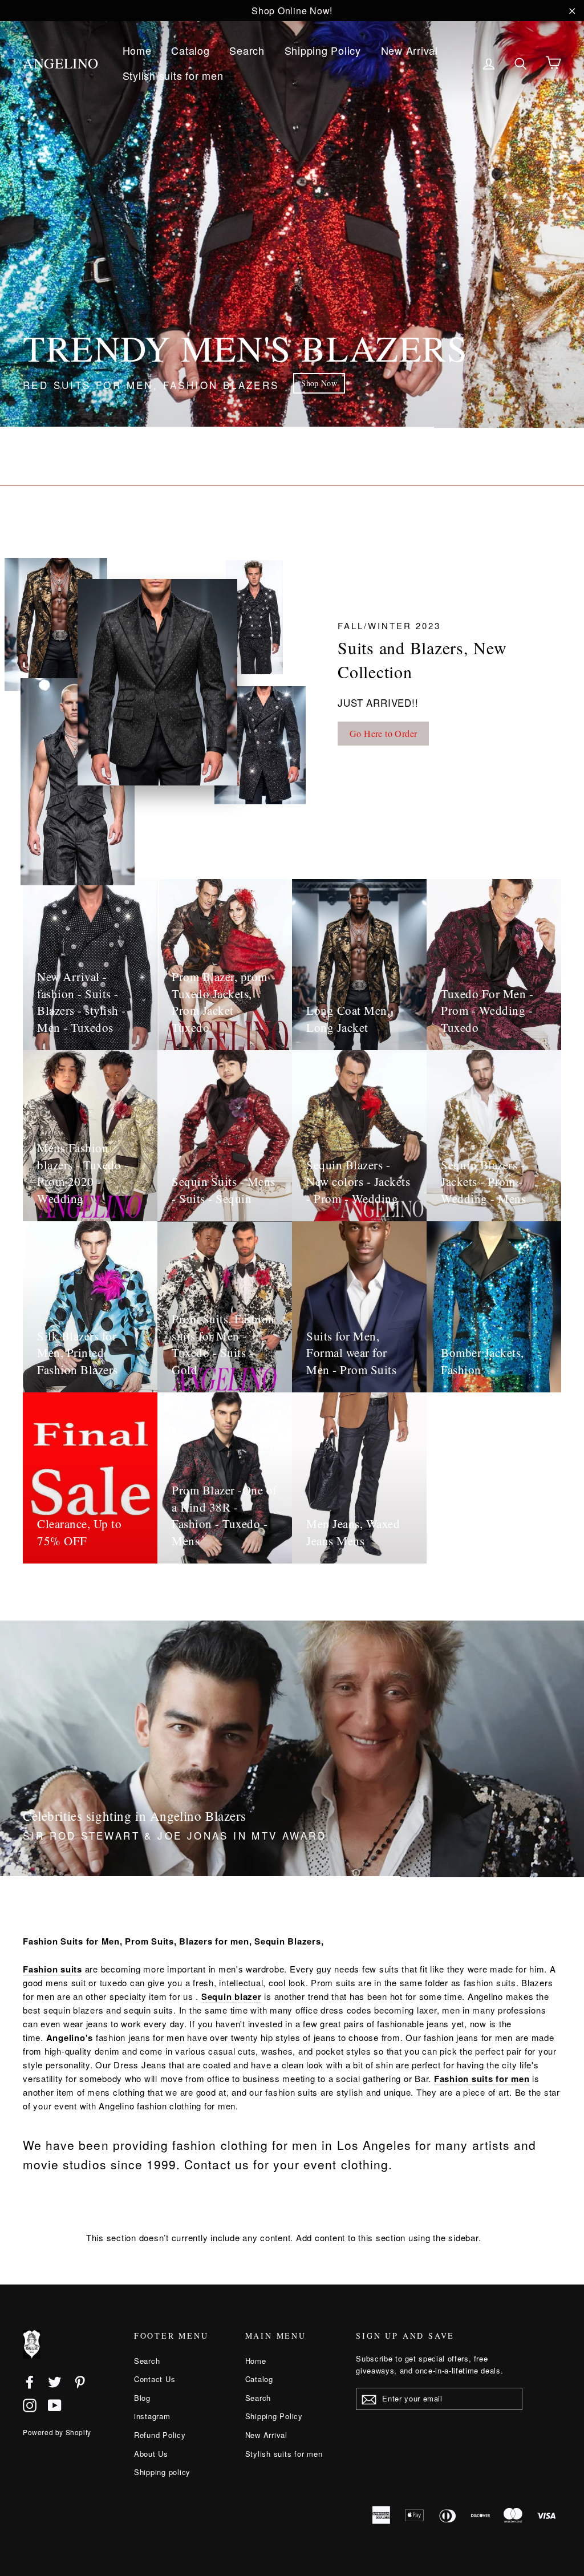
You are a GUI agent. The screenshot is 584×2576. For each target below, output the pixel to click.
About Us (151, 2454)
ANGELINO (61, 63)
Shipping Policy (323, 50)
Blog (142, 2398)
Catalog (190, 50)
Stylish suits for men (173, 75)
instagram (152, 2416)
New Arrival (409, 50)
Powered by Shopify (57, 2432)
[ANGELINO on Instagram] (30, 2405)
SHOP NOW (303, 383)
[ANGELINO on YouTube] (55, 2405)
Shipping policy (162, 2472)
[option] (292, 214)
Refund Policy (160, 2435)
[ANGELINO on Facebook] (30, 2381)
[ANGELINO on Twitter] (55, 2381)
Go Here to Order (383, 733)
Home (137, 50)
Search (247, 50)
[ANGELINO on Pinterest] (80, 2381)
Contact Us (155, 2379)
